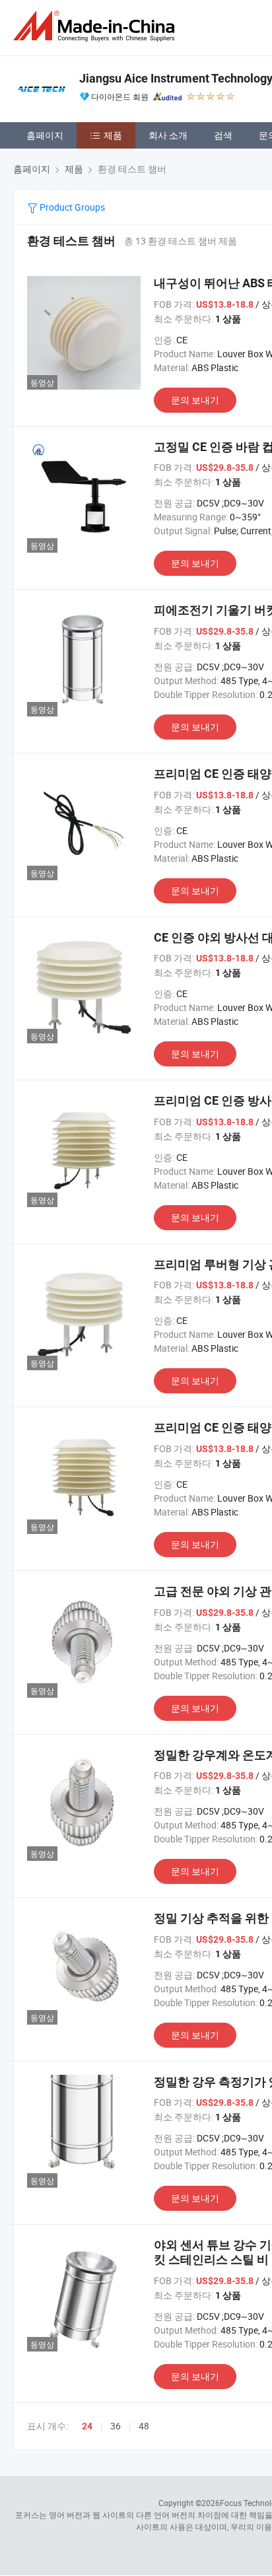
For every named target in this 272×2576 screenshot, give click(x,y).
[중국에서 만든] (96, 26)
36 (116, 2426)
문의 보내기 (195, 400)
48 (144, 2426)
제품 (113, 135)
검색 (223, 135)
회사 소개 (168, 135)
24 (87, 2426)
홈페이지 (45, 135)
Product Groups (71, 207)
